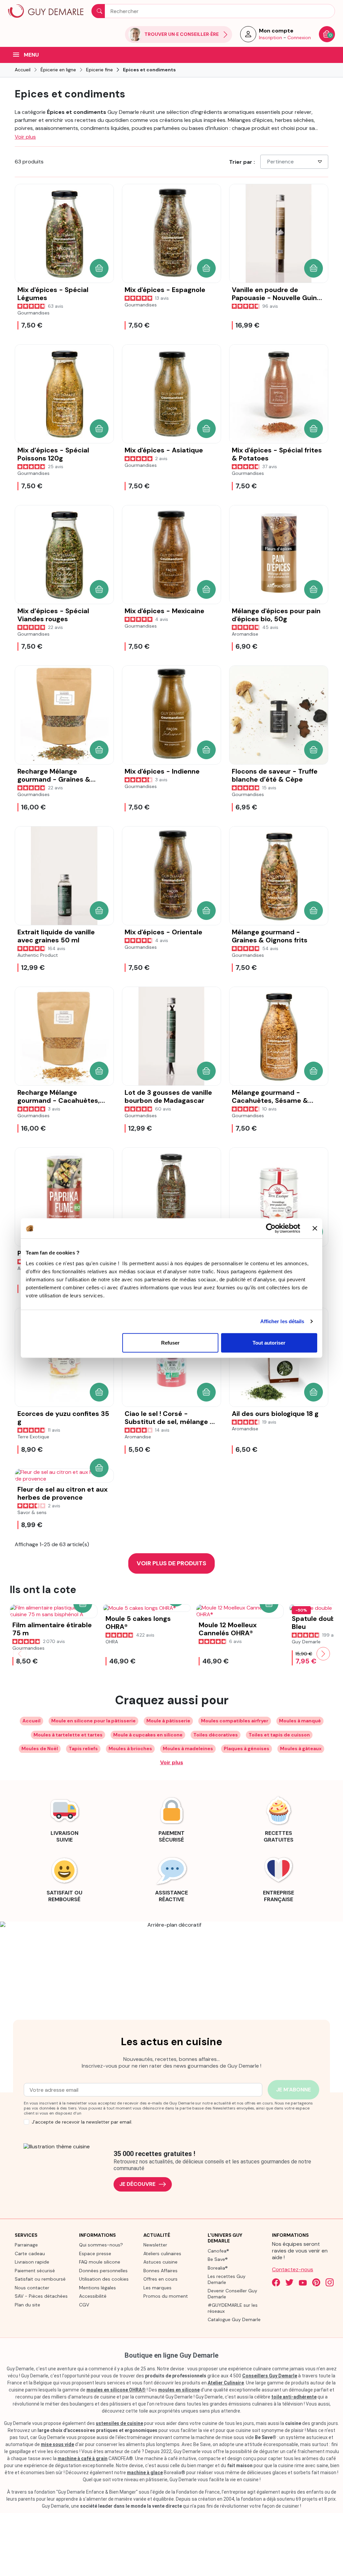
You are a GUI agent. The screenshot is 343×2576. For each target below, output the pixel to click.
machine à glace (145, 2473)
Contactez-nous (293, 2269)
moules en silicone (179, 2390)
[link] (64, 1818)
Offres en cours (160, 2279)
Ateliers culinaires (162, 2253)
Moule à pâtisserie (168, 1721)
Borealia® (218, 2268)
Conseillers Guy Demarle (270, 2376)
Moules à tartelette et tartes (68, 1735)
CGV (84, 2305)
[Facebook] (276, 2282)
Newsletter (155, 2245)
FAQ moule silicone (100, 2262)
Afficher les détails (282, 1321)
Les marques (157, 2288)
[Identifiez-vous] (248, 36)
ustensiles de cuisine (119, 2423)
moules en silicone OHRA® (116, 2390)
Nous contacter (32, 2288)
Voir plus (172, 1762)
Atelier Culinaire (226, 2383)
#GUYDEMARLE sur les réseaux (233, 2308)
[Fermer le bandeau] (315, 1228)
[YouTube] (303, 2282)
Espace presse (95, 2253)
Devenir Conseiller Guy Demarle (232, 2294)
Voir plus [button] (25, 137)
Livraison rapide (32, 2262)
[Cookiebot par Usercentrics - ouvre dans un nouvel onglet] (271, 1228)
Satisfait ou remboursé (40, 2279)
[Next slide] (323, 1654)
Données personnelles (103, 2271)
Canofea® (218, 2251)
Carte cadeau (30, 2253)
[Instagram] (330, 2282)
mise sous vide (57, 2444)
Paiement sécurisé (35, 2271)
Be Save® (218, 2259)
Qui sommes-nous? (101, 2245)
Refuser (170, 1342)
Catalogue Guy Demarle (234, 2319)
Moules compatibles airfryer (235, 1721)
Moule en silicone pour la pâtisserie (93, 1721)
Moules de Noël (40, 1748)
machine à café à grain (83, 2458)
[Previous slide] (20, 1654)
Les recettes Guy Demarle (227, 2279)
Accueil (31, 1721)
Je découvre (137, 2184)
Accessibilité (93, 2296)
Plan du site (27, 2305)
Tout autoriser (269, 1342)
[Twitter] (289, 2282)
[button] (99, 268)
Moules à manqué (300, 1721)
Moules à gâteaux (301, 1748)
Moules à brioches (130, 1748)
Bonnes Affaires (160, 2271)
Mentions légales (97, 2288)
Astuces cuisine (160, 2262)
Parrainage (26, 2245)
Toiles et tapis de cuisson (279, 1735)
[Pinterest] (316, 2282)
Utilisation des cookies (104, 2279)
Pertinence (281, 162)
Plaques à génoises (247, 1748)
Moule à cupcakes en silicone (148, 1735)
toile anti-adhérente (294, 2397)
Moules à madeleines (188, 1748)
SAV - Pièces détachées (41, 2296)
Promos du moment (166, 2296)
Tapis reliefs (83, 1748)
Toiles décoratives (216, 1735)
